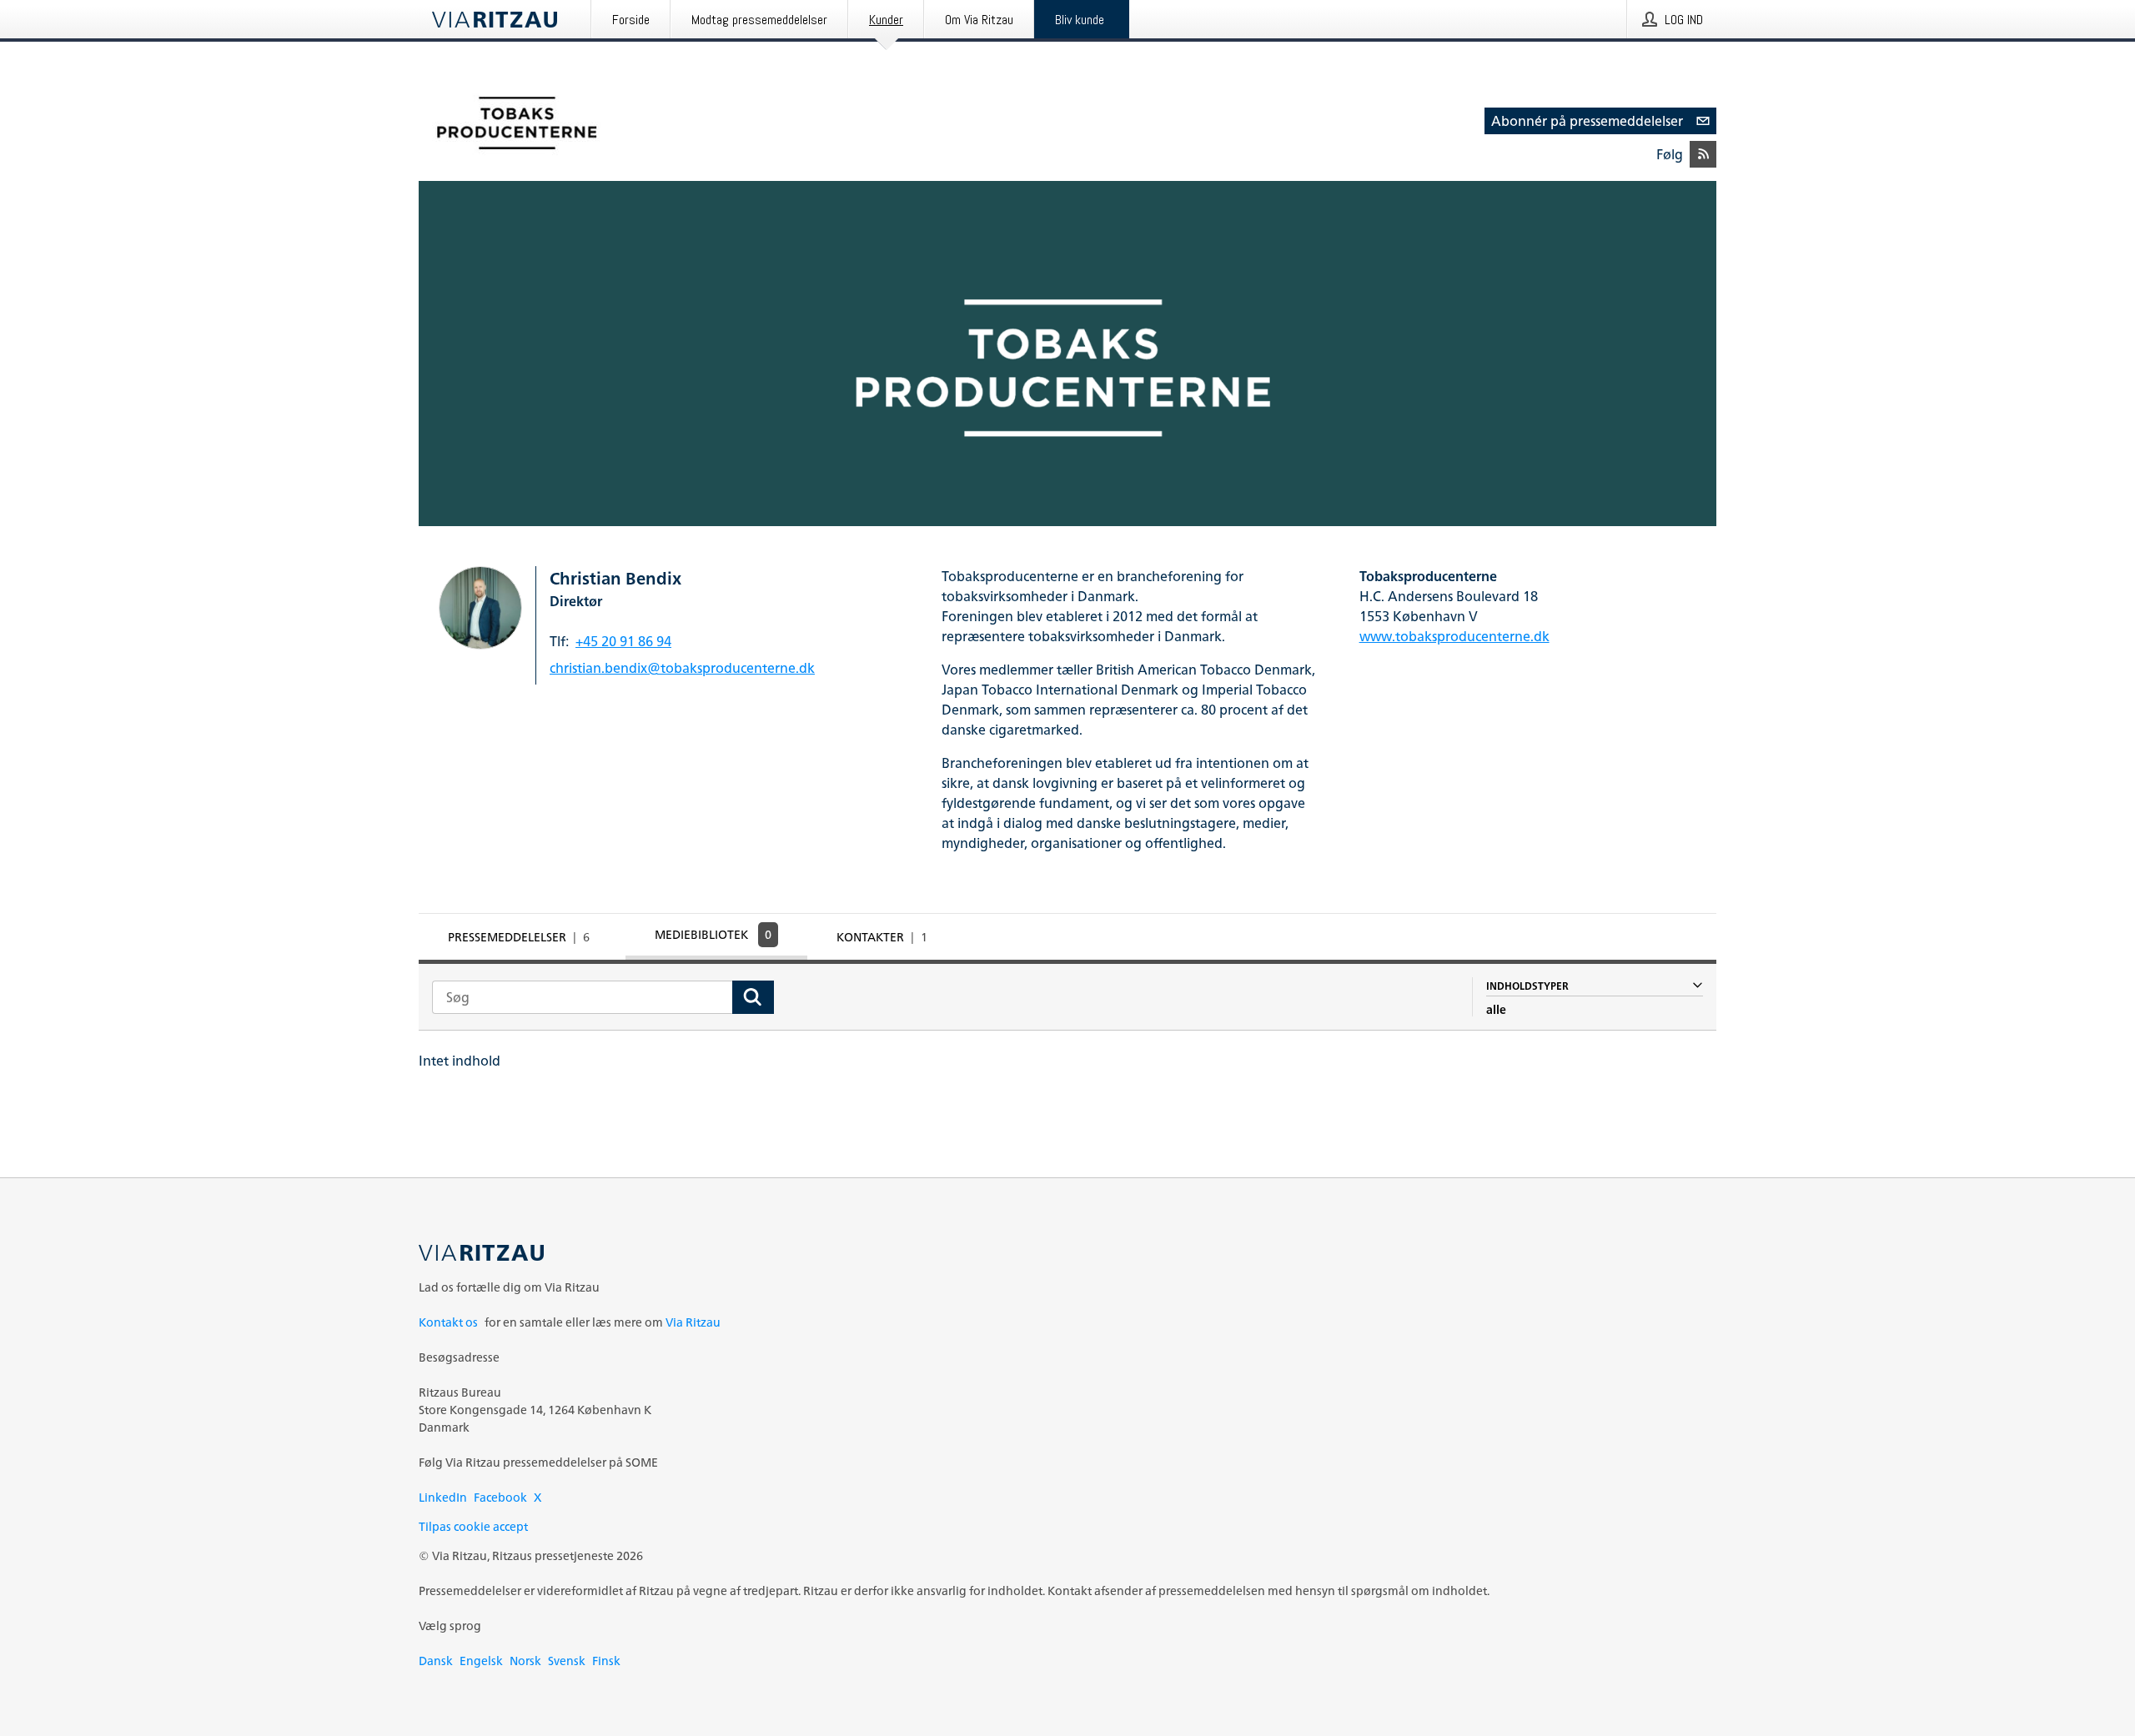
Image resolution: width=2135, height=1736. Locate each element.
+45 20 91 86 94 (623, 641)
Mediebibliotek (713, 934)
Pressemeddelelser (519, 937)
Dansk (436, 1661)
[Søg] (753, 997)
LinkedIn (443, 1497)
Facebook (500, 1497)
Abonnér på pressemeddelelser (1587, 121)
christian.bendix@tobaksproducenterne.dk (682, 668)
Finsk (606, 1661)
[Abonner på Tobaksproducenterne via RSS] (1703, 154)
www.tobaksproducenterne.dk (1454, 636)
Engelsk (481, 1661)
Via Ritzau (693, 1322)
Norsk (525, 1661)
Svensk (567, 1661)
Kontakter (882, 937)
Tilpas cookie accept (473, 1526)
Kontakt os (448, 1322)
